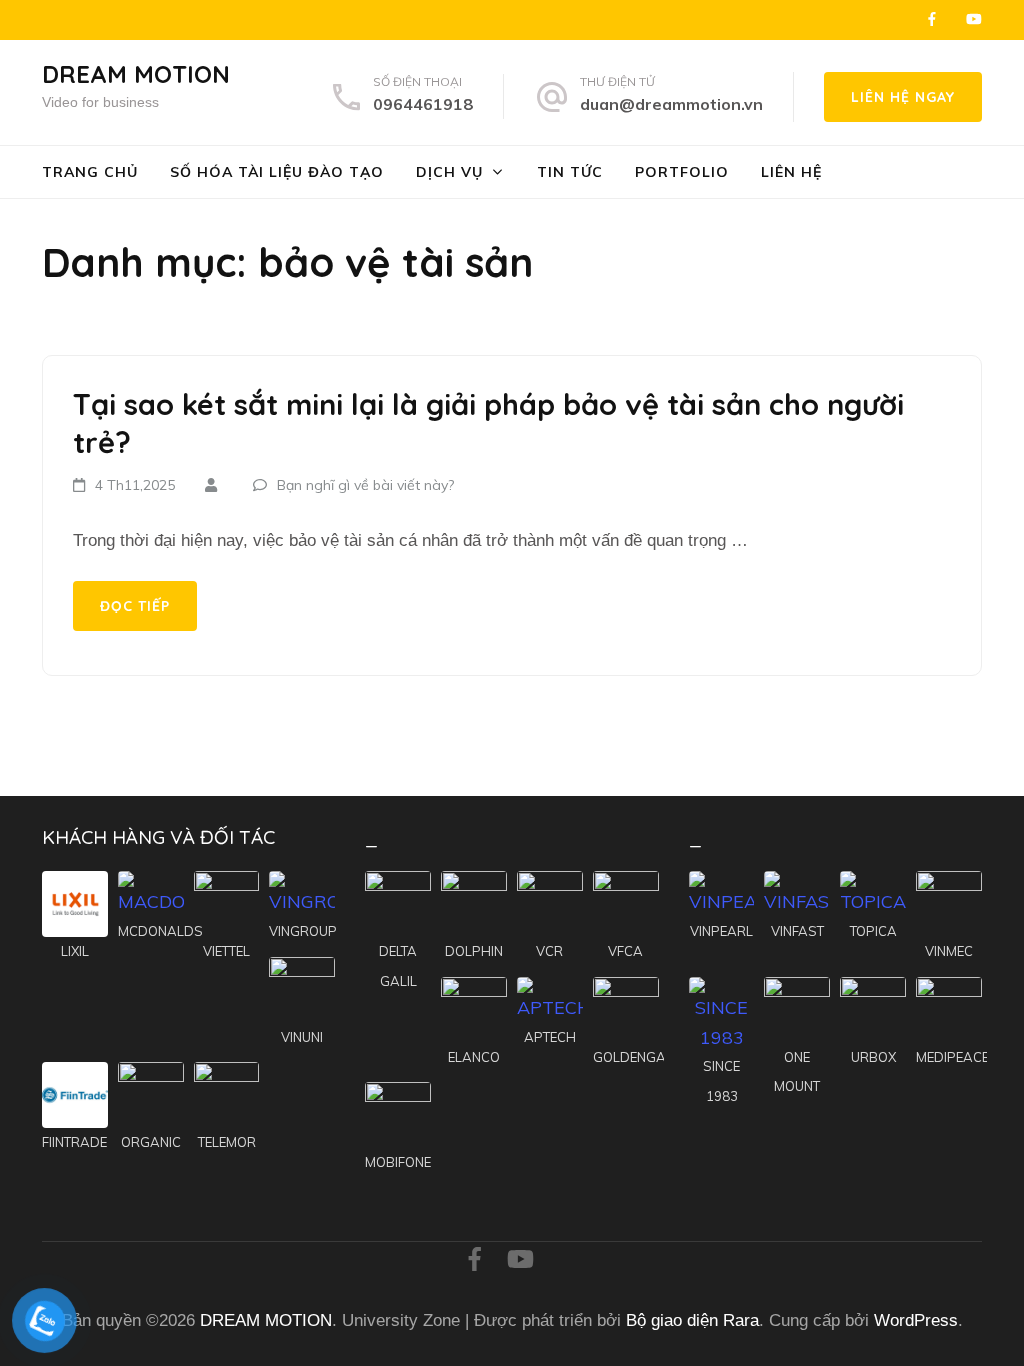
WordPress (916, 1320)
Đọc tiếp (135, 606)
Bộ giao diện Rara (692, 1320)
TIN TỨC (570, 172)
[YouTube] (974, 19)
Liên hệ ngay (903, 97)
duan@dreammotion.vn (671, 104)
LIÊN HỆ (791, 172)
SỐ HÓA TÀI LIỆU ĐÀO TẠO (277, 172)
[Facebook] (932, 19)
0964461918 (423, 104)
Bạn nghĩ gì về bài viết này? (365, 485)
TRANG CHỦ (90, 172)
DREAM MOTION (136, 74)
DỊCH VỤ (449, 172)
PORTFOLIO (682, 172)
